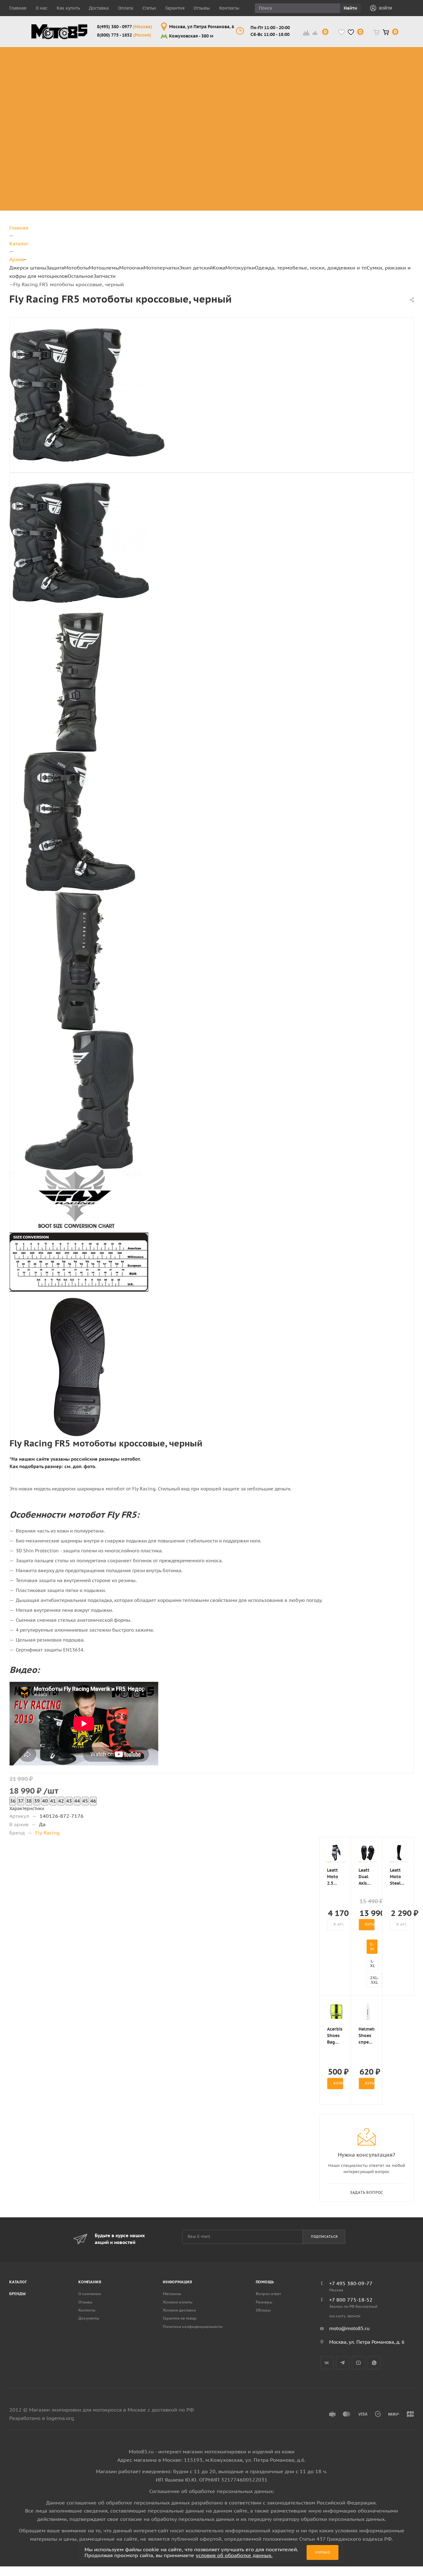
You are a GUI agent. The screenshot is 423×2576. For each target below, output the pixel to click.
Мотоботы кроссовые (143, 54)
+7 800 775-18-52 (351, 2300)
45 (85, 1801)
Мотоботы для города (148, 69)
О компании (90, 2294)
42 (61, 1801)
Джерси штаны (28, 268)
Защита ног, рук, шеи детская (351, 54)
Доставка (99, 8)
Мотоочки (131, 268)
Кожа (219, 268)
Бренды (17, 2294)
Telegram (343, 2363)
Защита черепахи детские (353, 84)
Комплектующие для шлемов (207, 69)
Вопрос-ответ (268, 2294)
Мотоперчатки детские (349, 188)
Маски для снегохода (254, 106)
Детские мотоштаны (345, 173)
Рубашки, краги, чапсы (398, 102)
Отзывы (202, 8)
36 (13, 1801)
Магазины (172, 2294)
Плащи (395, 87)
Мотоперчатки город (300, 69)
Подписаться (324, 2237)
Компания (90, 2282)
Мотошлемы (104, 268)
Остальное (81, 276)
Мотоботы (76, 268)
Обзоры (263, 2310)
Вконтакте (327, 2363)
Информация (178, 2282)
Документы (89, 2318)
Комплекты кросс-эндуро (47, 58)
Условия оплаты (178, 2302)
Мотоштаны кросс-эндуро (47, 80)
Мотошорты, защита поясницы (100, 99)
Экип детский (196, 268)
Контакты (229, 8)
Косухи (395, 50)
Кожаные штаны (398, 69)
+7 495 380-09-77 (351, 2283)
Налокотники (91, 87)
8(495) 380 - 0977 (124, 27)
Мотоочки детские (343, 128)
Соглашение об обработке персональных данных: (212, 2491)
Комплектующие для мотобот (151, 84)
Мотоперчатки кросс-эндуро (300, 54)
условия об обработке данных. (234, 2555)
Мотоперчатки (161, 268)
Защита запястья (96, 110)
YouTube (358, 2363)
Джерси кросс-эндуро (52, 99)
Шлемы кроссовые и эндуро (210, 54)
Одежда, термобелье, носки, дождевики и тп (311, 268)
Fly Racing (48, 1833)
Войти (386, 8)
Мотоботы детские (343, 99)
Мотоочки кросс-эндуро (253, 58)
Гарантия (175, 8)
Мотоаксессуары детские (353, 203)
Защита (55, 268)
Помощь (265, 2282)
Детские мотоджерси (347, 158)
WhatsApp (374, 2363)
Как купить (68, 8)
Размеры (264, 2302)
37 (21, 1801)
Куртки (395, 58)
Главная (18, 8)
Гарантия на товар (180, 2318)
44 (77, 1801)
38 (29, 1801)
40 (45, 1801)
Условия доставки (179, 2310)
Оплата (126, 8)
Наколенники (91, 80)
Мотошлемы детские (346, 114)
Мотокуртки (240, 268)
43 (69, 1801)
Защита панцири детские (352, 69)
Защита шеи (89, 73)
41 (53, 1801)
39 (37, 1801)
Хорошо (323, 2552)
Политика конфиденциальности (193, 2327)
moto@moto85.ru (349, 2328)
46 (93, 1801)
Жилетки (398, 80)
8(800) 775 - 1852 (124, 35)
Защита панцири (95, 50)
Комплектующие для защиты (96, 121)
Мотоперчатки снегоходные (300, 84)
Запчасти (105, 276)
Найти (350, 8)
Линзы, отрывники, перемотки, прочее (255, 84)
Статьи (149, 8)
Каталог (18, 2282)
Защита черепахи (86, 61)
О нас (41, 8)
